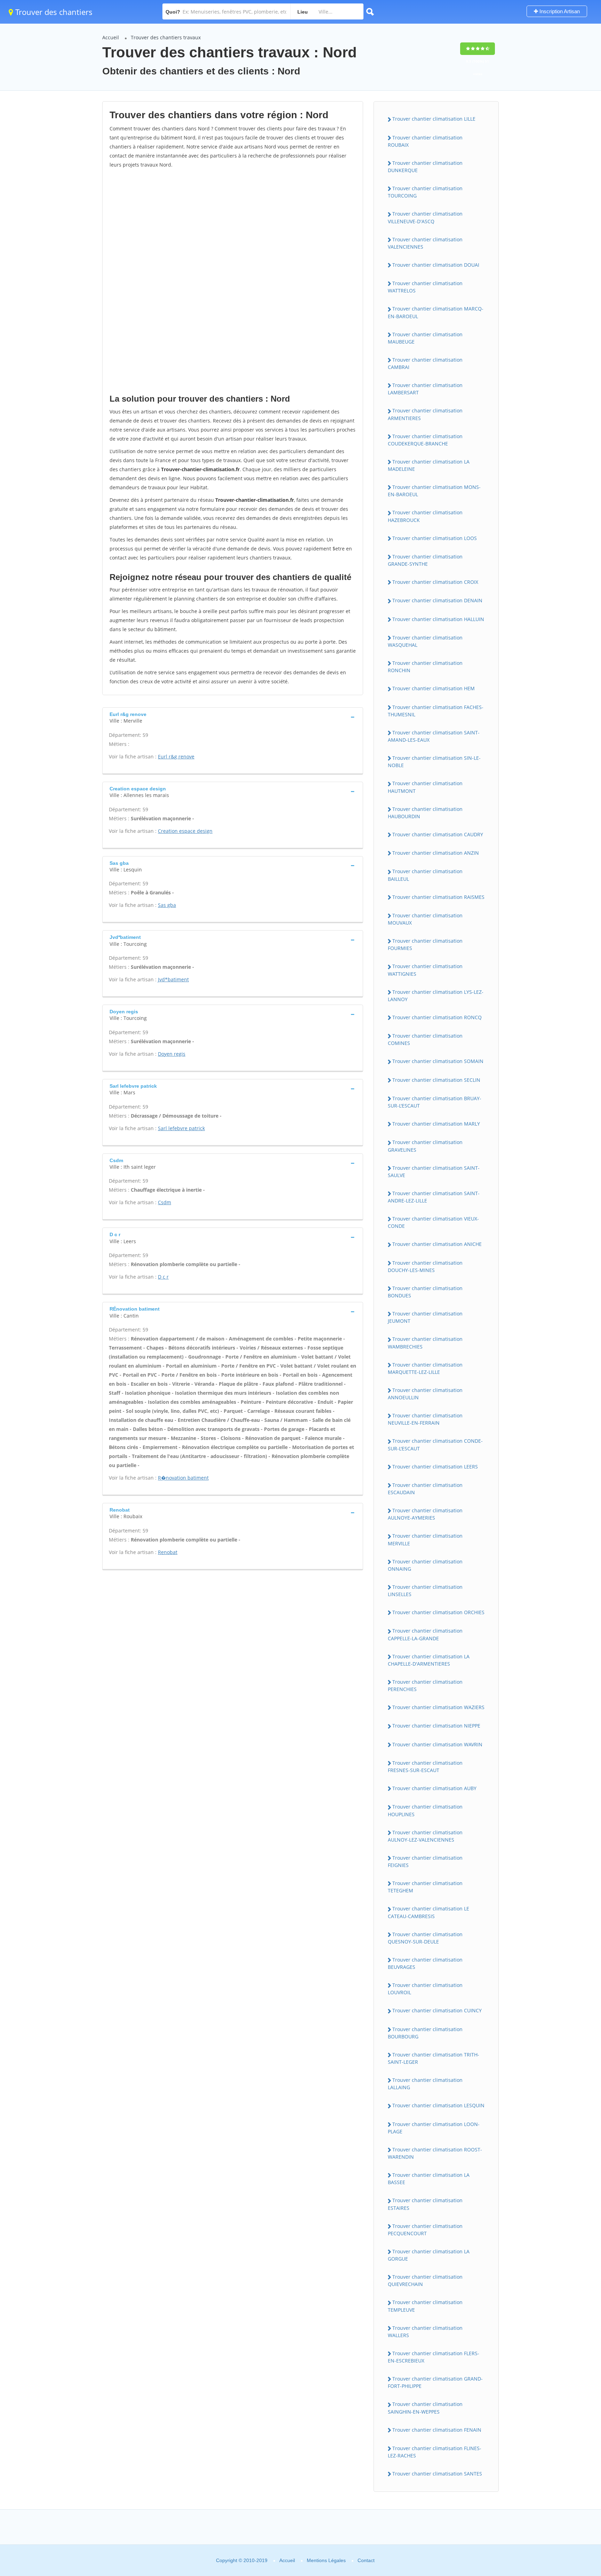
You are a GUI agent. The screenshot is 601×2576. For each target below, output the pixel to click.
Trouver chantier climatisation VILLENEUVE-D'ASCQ (425, 217)
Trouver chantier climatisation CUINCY (437, 2010)
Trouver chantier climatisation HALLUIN (438, 619)
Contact (366, 2560)
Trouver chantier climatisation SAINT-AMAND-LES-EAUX (434, 736)
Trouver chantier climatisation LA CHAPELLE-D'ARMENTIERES (429, 1660)
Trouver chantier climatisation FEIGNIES (425, 1861)
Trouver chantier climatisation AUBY (434, 1788)
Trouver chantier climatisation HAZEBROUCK (425, 516)
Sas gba (167, 905)
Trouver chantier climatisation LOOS (435, 538)
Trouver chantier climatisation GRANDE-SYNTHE (425, 560)
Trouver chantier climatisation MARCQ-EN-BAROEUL (436, 312)
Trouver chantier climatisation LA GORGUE (429, 2255)
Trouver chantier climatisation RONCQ (437, 1017)
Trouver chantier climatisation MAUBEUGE (425, 338)
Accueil (111, 37)
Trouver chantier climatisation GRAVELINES (425, 1146)
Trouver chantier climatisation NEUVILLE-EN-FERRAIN (425, 1419)
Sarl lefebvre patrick (181, 1128)
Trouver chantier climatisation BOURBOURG (425, 2033)
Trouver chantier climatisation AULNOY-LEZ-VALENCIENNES (425, 1836)
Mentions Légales (326, 2560)
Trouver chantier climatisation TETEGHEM (425, 1887)
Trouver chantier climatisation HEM (434, 688)
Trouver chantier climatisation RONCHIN (425, 667)
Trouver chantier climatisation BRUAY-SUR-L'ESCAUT (435, 1102)
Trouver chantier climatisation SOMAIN (438, 1061)
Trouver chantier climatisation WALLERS (425, 2332)
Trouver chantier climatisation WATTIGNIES (425, 970)
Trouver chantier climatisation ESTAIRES (425, 2204)
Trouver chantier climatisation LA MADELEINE (429, 465)
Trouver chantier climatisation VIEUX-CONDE (433, 1222)
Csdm (165, 1202)
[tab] (233, 717)
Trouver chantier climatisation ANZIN (436, 853)
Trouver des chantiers (53, 12)
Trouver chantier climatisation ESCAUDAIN (425, 1489)
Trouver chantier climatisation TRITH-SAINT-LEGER (434, 2058)
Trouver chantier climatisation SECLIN (436, 1080)
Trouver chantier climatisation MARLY (436, 1124)
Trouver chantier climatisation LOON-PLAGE (434, 2128)
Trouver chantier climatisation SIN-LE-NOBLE (434, 762)
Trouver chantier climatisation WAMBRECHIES (425, 1343)
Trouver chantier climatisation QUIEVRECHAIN (425, 2280)
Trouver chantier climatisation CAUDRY (438, 834)
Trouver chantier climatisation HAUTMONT (425, 787)
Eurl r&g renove (176, 756)
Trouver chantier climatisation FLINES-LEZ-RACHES (435, 2452)
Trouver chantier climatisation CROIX (435, 582)
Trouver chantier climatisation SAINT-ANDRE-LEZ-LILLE (434, 1197)
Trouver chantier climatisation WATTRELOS (425, 287)
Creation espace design (185, 831)
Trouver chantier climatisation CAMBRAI (425, 363)
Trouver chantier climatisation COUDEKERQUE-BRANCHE (425, 440)
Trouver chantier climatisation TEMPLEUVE (425, 2306)
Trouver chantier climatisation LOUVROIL (425, 1989)
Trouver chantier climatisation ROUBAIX (425, 141)
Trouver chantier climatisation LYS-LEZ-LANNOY (436, 996)
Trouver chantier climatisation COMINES (425, 1039)
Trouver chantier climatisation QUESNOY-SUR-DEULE (425, 1938)
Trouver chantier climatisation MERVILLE (425, 1539)
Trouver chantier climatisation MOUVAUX (425, 919)
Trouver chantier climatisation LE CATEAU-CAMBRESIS (428, 1912)
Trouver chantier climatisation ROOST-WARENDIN (435, 2153)
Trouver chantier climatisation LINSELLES (425, 1591)
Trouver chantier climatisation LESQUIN (438, 2105)
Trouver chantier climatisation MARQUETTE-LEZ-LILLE (425, 1368)
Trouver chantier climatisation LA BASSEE (429, 2179)
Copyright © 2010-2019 (242, 2560)
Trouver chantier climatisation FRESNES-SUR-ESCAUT (425, 1766)
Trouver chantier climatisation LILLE (434, 119)
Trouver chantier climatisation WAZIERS (438, 1707)
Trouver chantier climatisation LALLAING (425, 2084)
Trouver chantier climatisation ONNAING (425, 1565)
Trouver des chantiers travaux (166, 37)
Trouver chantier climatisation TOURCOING (425, 192)
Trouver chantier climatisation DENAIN (437, 600)
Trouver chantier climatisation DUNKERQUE (425, 167)
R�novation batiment (183, 1478)
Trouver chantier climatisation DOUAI (436, 265)
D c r (163, 1277)
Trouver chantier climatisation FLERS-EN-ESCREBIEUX (434, 2357)
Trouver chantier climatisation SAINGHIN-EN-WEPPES (425, 2408)
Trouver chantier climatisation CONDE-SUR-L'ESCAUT (435, 1444)
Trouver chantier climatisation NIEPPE (436, 1726)
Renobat (168, 1552)
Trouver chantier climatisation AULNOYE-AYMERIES (425, 1514)
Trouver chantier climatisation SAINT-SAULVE (434, 1172)
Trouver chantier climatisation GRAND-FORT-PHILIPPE (435, 2382)
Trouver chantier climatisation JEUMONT (425, 1317)
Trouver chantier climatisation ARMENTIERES (425, 414)
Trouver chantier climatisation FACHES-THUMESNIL (436, 711)
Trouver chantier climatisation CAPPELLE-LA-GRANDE (425, 1634)
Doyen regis (172, 1054)
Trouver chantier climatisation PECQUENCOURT (425, 2230)
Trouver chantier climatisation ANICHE (437, 1244)
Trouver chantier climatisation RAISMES (438, 897)
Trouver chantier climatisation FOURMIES (425, 944)
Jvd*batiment (173, 979)
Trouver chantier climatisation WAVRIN (437, 1744)
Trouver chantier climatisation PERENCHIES (425, 1685)
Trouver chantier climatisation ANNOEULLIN (425, 1394)
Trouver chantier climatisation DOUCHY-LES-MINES (425, 1266)
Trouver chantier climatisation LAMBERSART (425, 389)
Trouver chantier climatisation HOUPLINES (425, 1810)
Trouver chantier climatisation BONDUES (425, 1292)
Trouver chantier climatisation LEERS (435, 1467)
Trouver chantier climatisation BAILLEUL (425, 875)
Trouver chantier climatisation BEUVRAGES (425, 1963)
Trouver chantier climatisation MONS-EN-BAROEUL (434, 491)
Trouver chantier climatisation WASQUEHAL (425, 641)
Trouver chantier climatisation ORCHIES (438, 1612)
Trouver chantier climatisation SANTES (437, 2474)
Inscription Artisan (559, 11)
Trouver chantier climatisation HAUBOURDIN (425, 813)
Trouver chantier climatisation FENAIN (437, 2430)
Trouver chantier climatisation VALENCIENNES (425, 243)
